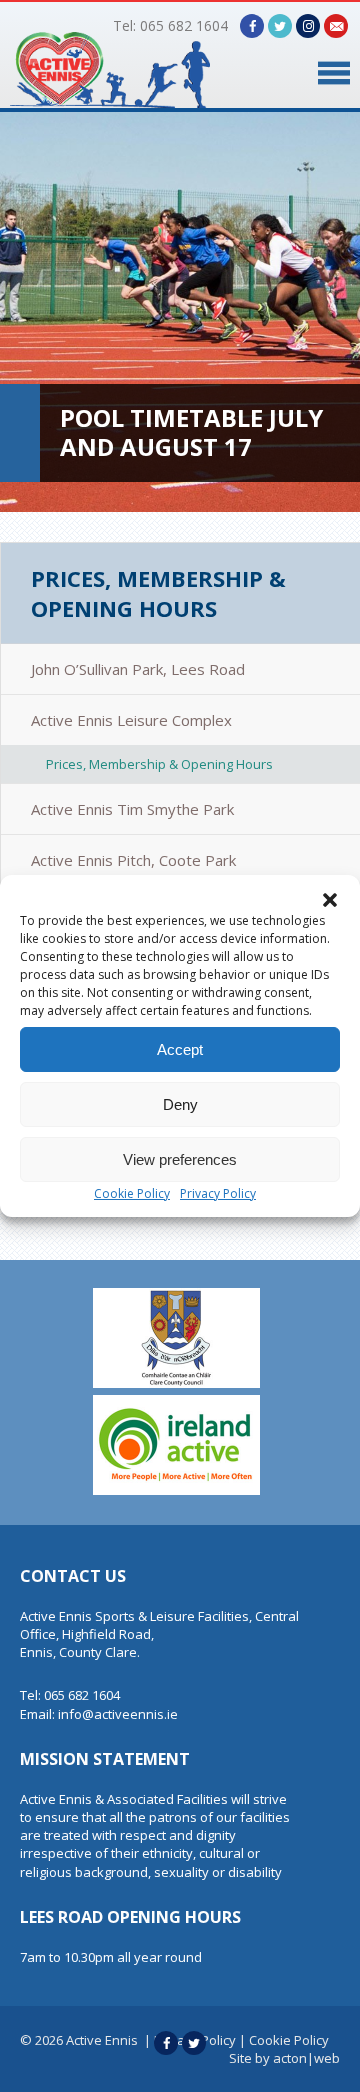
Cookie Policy (132, 1193)
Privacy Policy (218, 1193)
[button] (330, 900)
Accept (180, 1049)
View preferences (180, 1159)
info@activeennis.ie (118, 1714)
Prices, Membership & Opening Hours (158, 593)
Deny (180, 1104)
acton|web (306, 2058)
